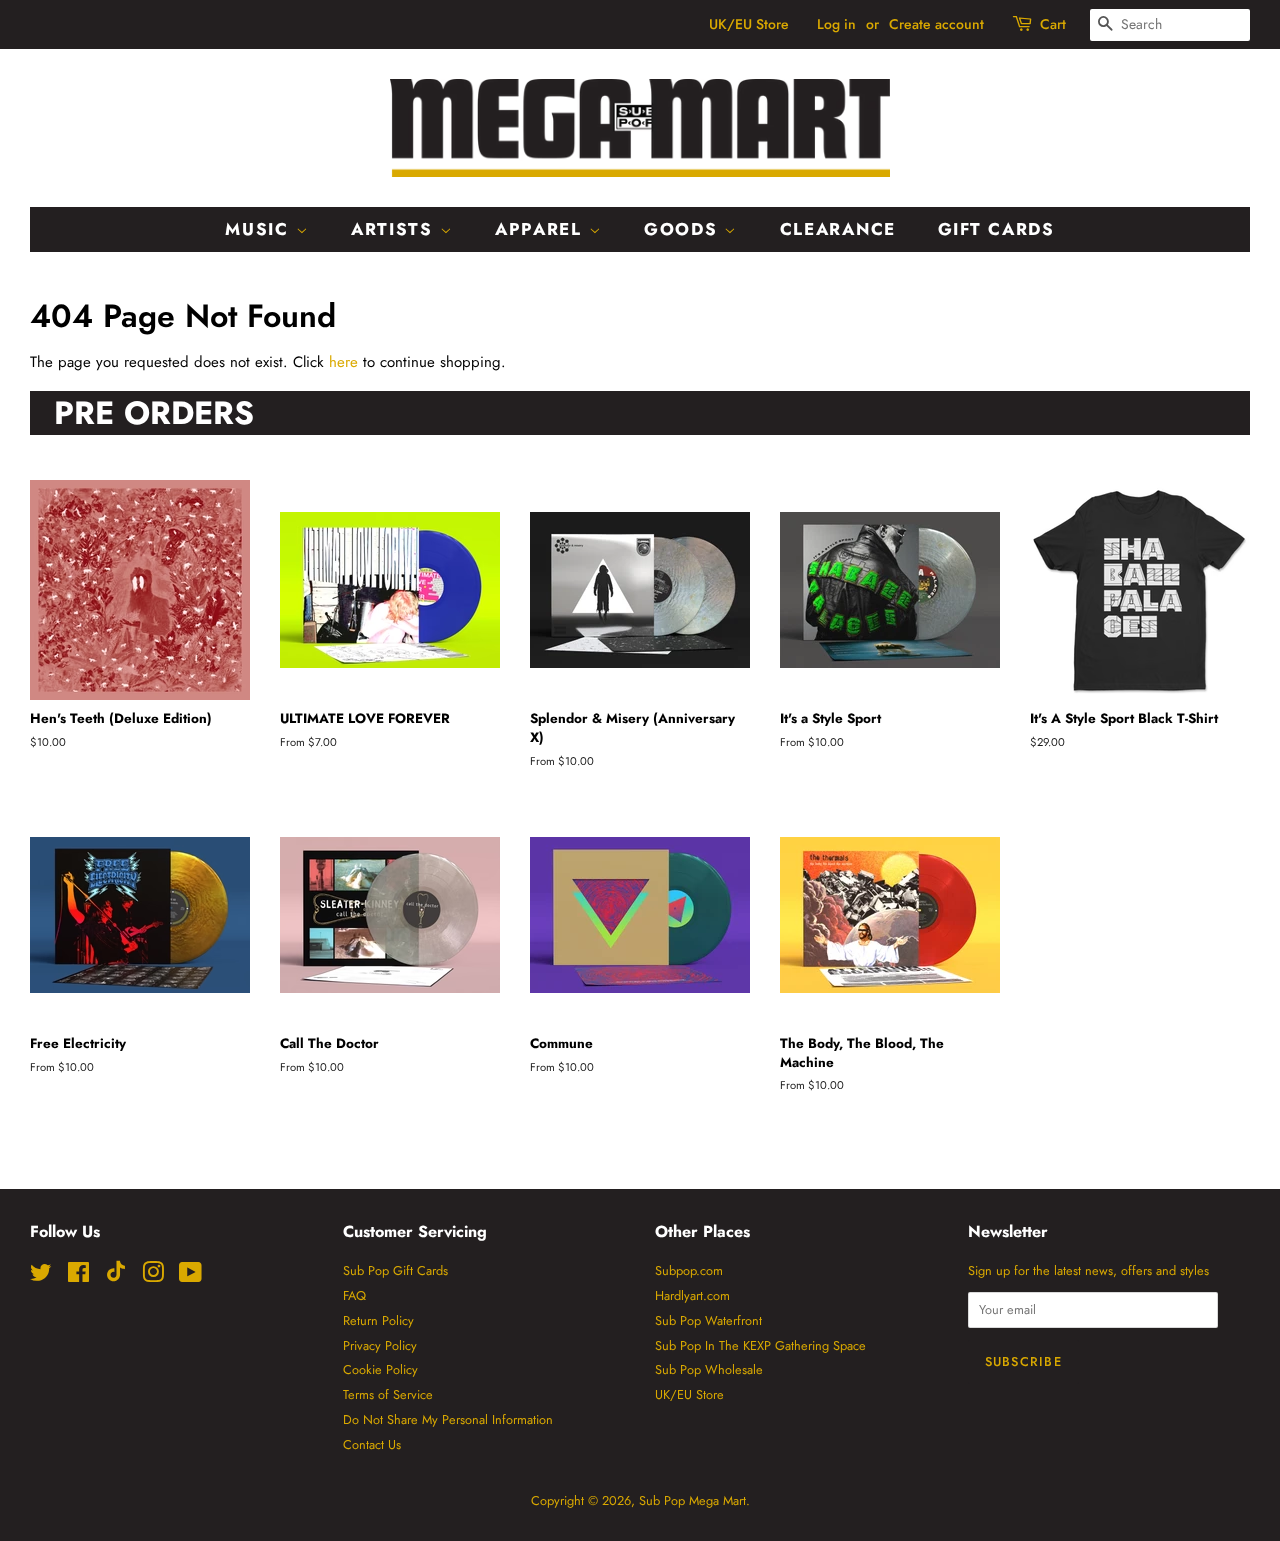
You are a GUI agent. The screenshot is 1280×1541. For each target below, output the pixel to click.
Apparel (542, 229)
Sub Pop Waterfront (708, 1320)
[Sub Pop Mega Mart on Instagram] (153, 1276)
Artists (395, 229)
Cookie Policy (380, 1369)
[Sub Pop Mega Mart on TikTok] (116, 1277)
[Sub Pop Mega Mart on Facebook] (78, 1276)
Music (260, 229)
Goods (684, 229)
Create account (936, 24)
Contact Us (372, 1444)
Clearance (838, 229)
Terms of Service (388, 1394)
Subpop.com (689, 1270)
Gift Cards (996, 229)
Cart (1053, 24)
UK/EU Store (749, 24)
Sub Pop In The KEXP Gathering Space (760, 1345)
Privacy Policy (380, 1345)
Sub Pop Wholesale (709, 1369)
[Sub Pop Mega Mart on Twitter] (41, 1276)
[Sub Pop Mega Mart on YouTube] (190, 1276)
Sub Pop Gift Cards (395, 1270)
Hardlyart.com (692, 1295)
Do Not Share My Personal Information (448, 1419)
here (343, 362)
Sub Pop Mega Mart (692, 1500)
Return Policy (378, 1320)
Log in (836, 24)
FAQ (354, 1295)
